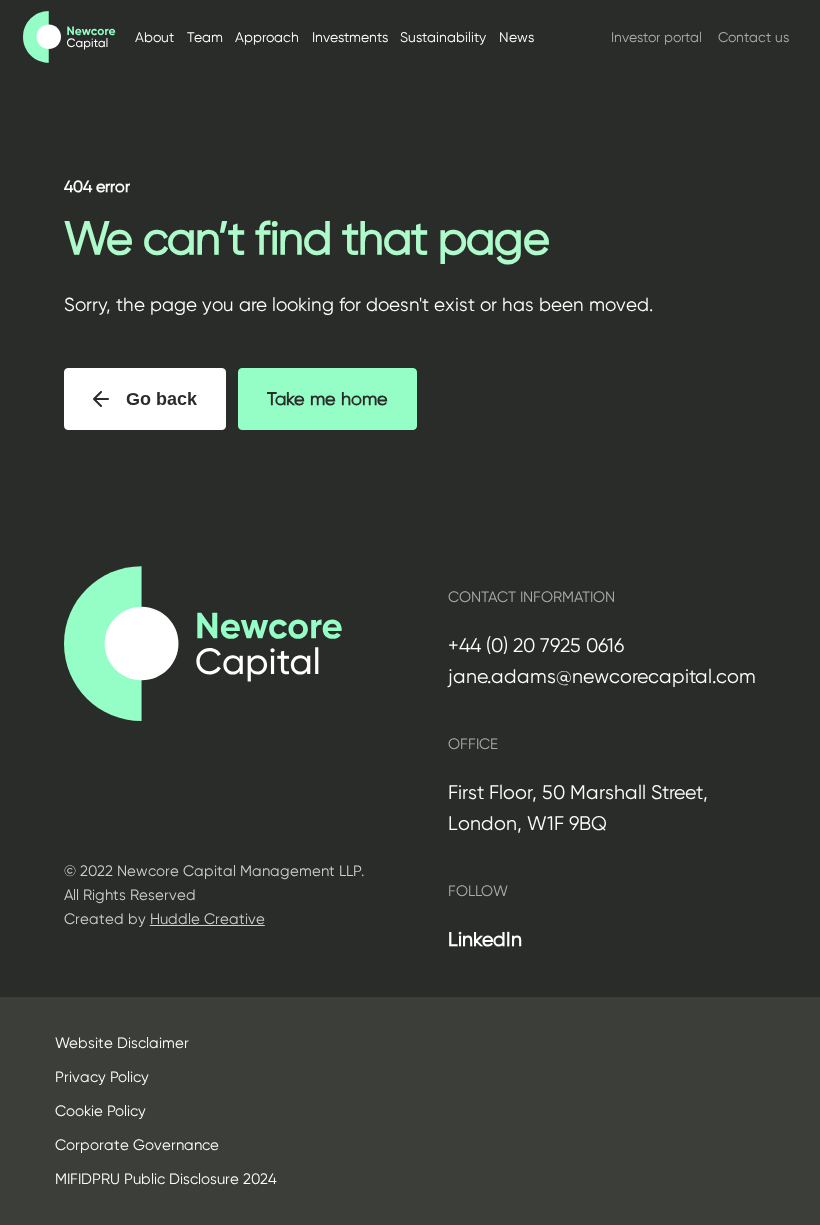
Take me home (327, 398)
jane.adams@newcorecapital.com (602, 676)
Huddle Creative (207, 919)
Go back (161, 399)
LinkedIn (485, 939)
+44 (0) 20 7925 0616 (536, 645)
